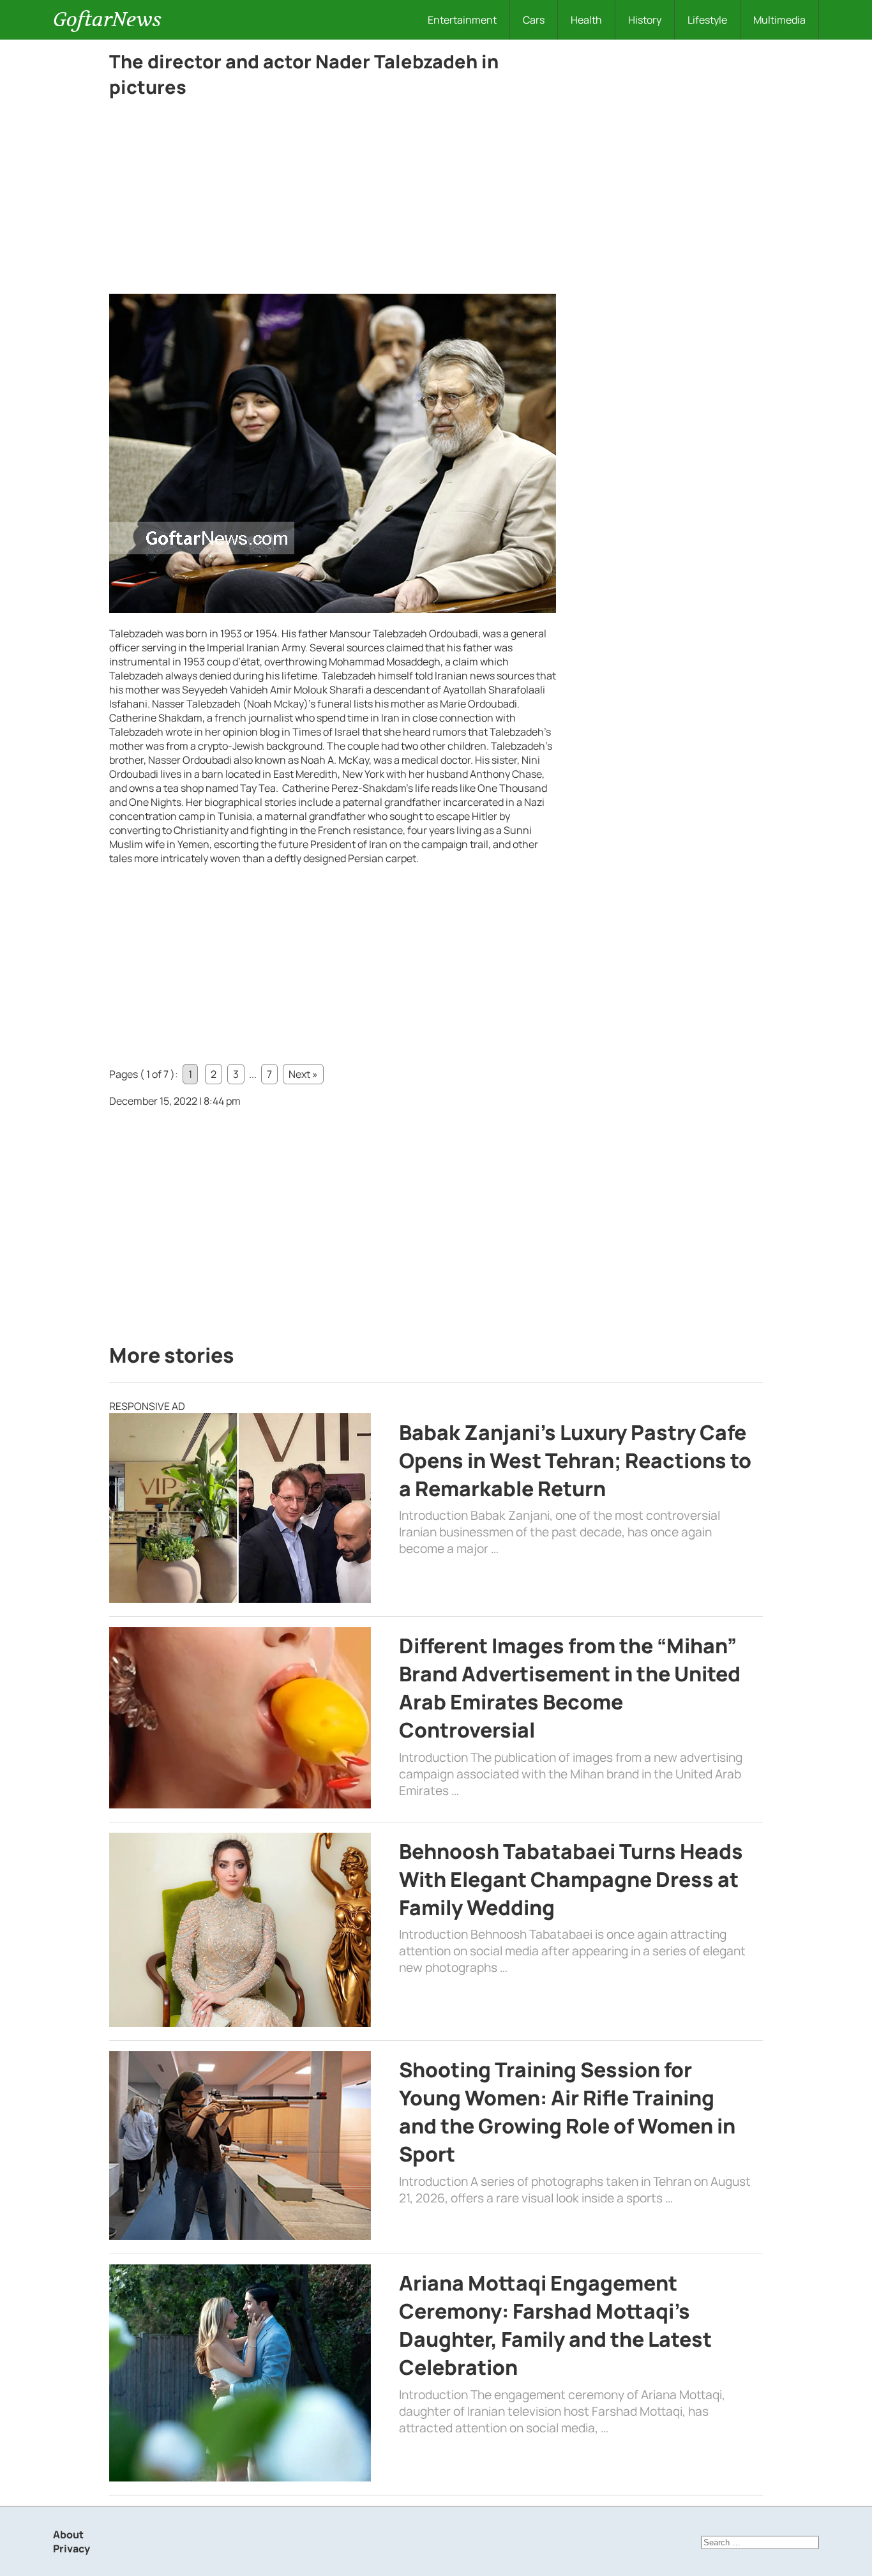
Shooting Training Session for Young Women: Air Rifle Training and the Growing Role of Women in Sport (567, 2112)
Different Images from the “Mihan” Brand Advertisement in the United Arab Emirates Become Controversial (570, 1688)
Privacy (71, 2549)
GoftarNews (107, 19)
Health (586, 20)
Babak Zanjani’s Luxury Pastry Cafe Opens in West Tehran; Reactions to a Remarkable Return (575, 1460)
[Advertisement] (333, 199)
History (645, 20)
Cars (534, 20)
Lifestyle (707, 20)
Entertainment (462, 20)
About (68, 2534)
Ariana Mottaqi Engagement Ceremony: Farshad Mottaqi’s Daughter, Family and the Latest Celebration (555, 2325)
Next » (303, 1074)
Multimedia (779, 20)
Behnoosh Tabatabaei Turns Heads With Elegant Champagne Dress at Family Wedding (571, 1879)
